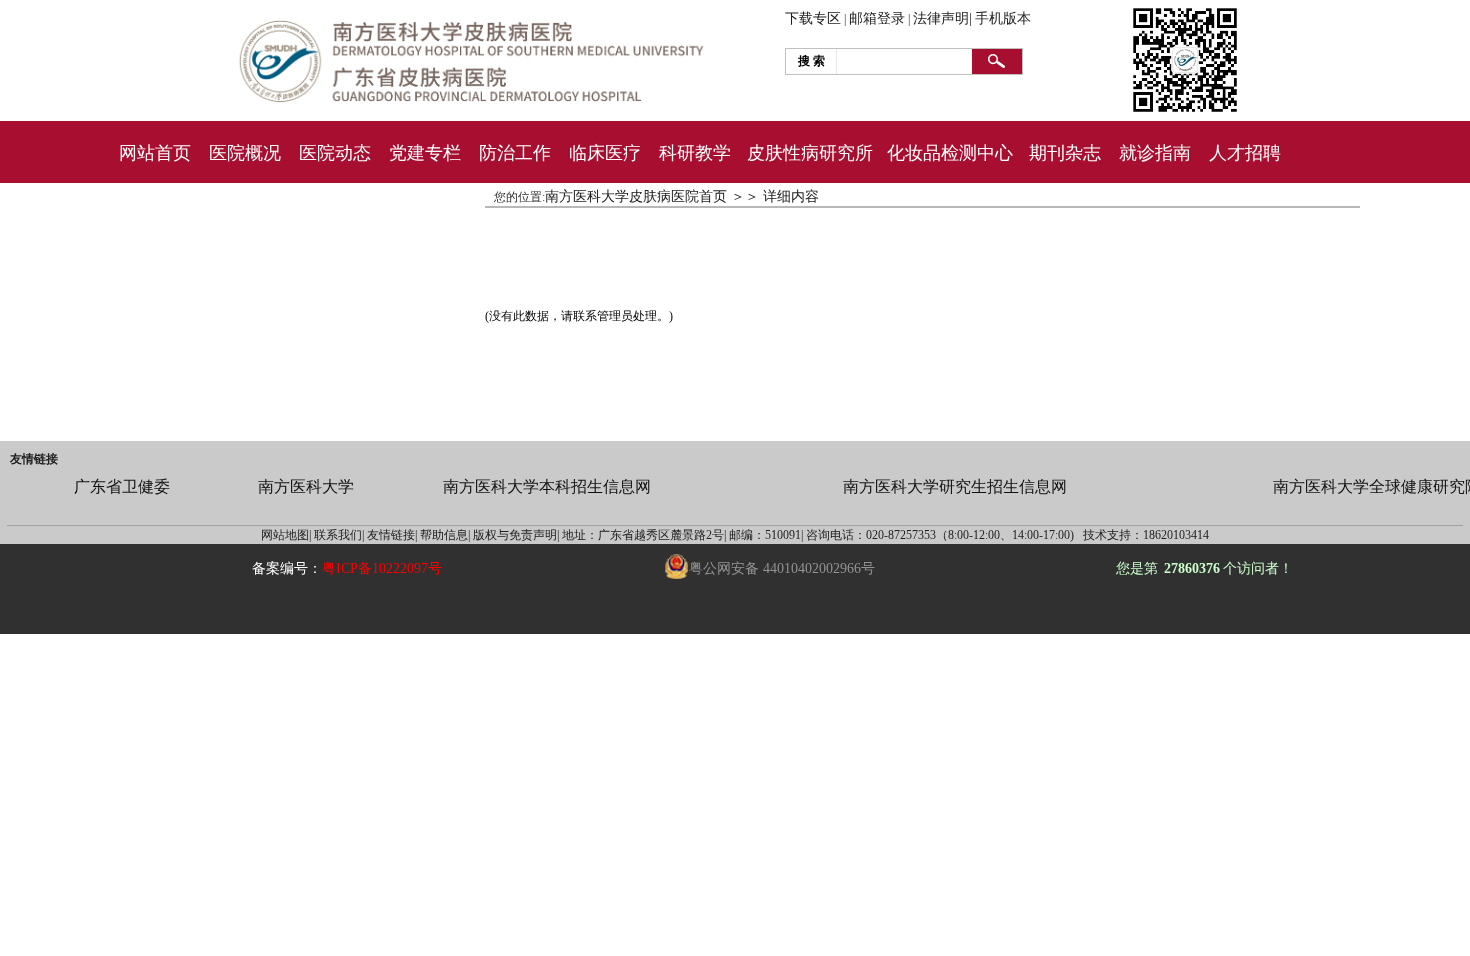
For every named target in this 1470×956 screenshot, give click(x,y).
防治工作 (515, 153)
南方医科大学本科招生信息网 (547, 486)
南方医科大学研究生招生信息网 (955, 486)
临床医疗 (605, 153)
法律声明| (942, 18)
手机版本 (1003, 18)
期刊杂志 (1065, 153)
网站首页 (155, 153)
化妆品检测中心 (950, 153)
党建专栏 (425, 153)
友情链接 (34, 459)
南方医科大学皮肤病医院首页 (636, 196)
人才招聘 (1245, 153)
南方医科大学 (306, 486)
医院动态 (335, 153)
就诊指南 (1155, 153)
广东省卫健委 (122, 486)
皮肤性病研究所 (810, 153)
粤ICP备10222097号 (382, 568)
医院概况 (245, 153)
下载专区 (813, 18)
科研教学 (695, 153)
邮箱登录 (877, 18)
